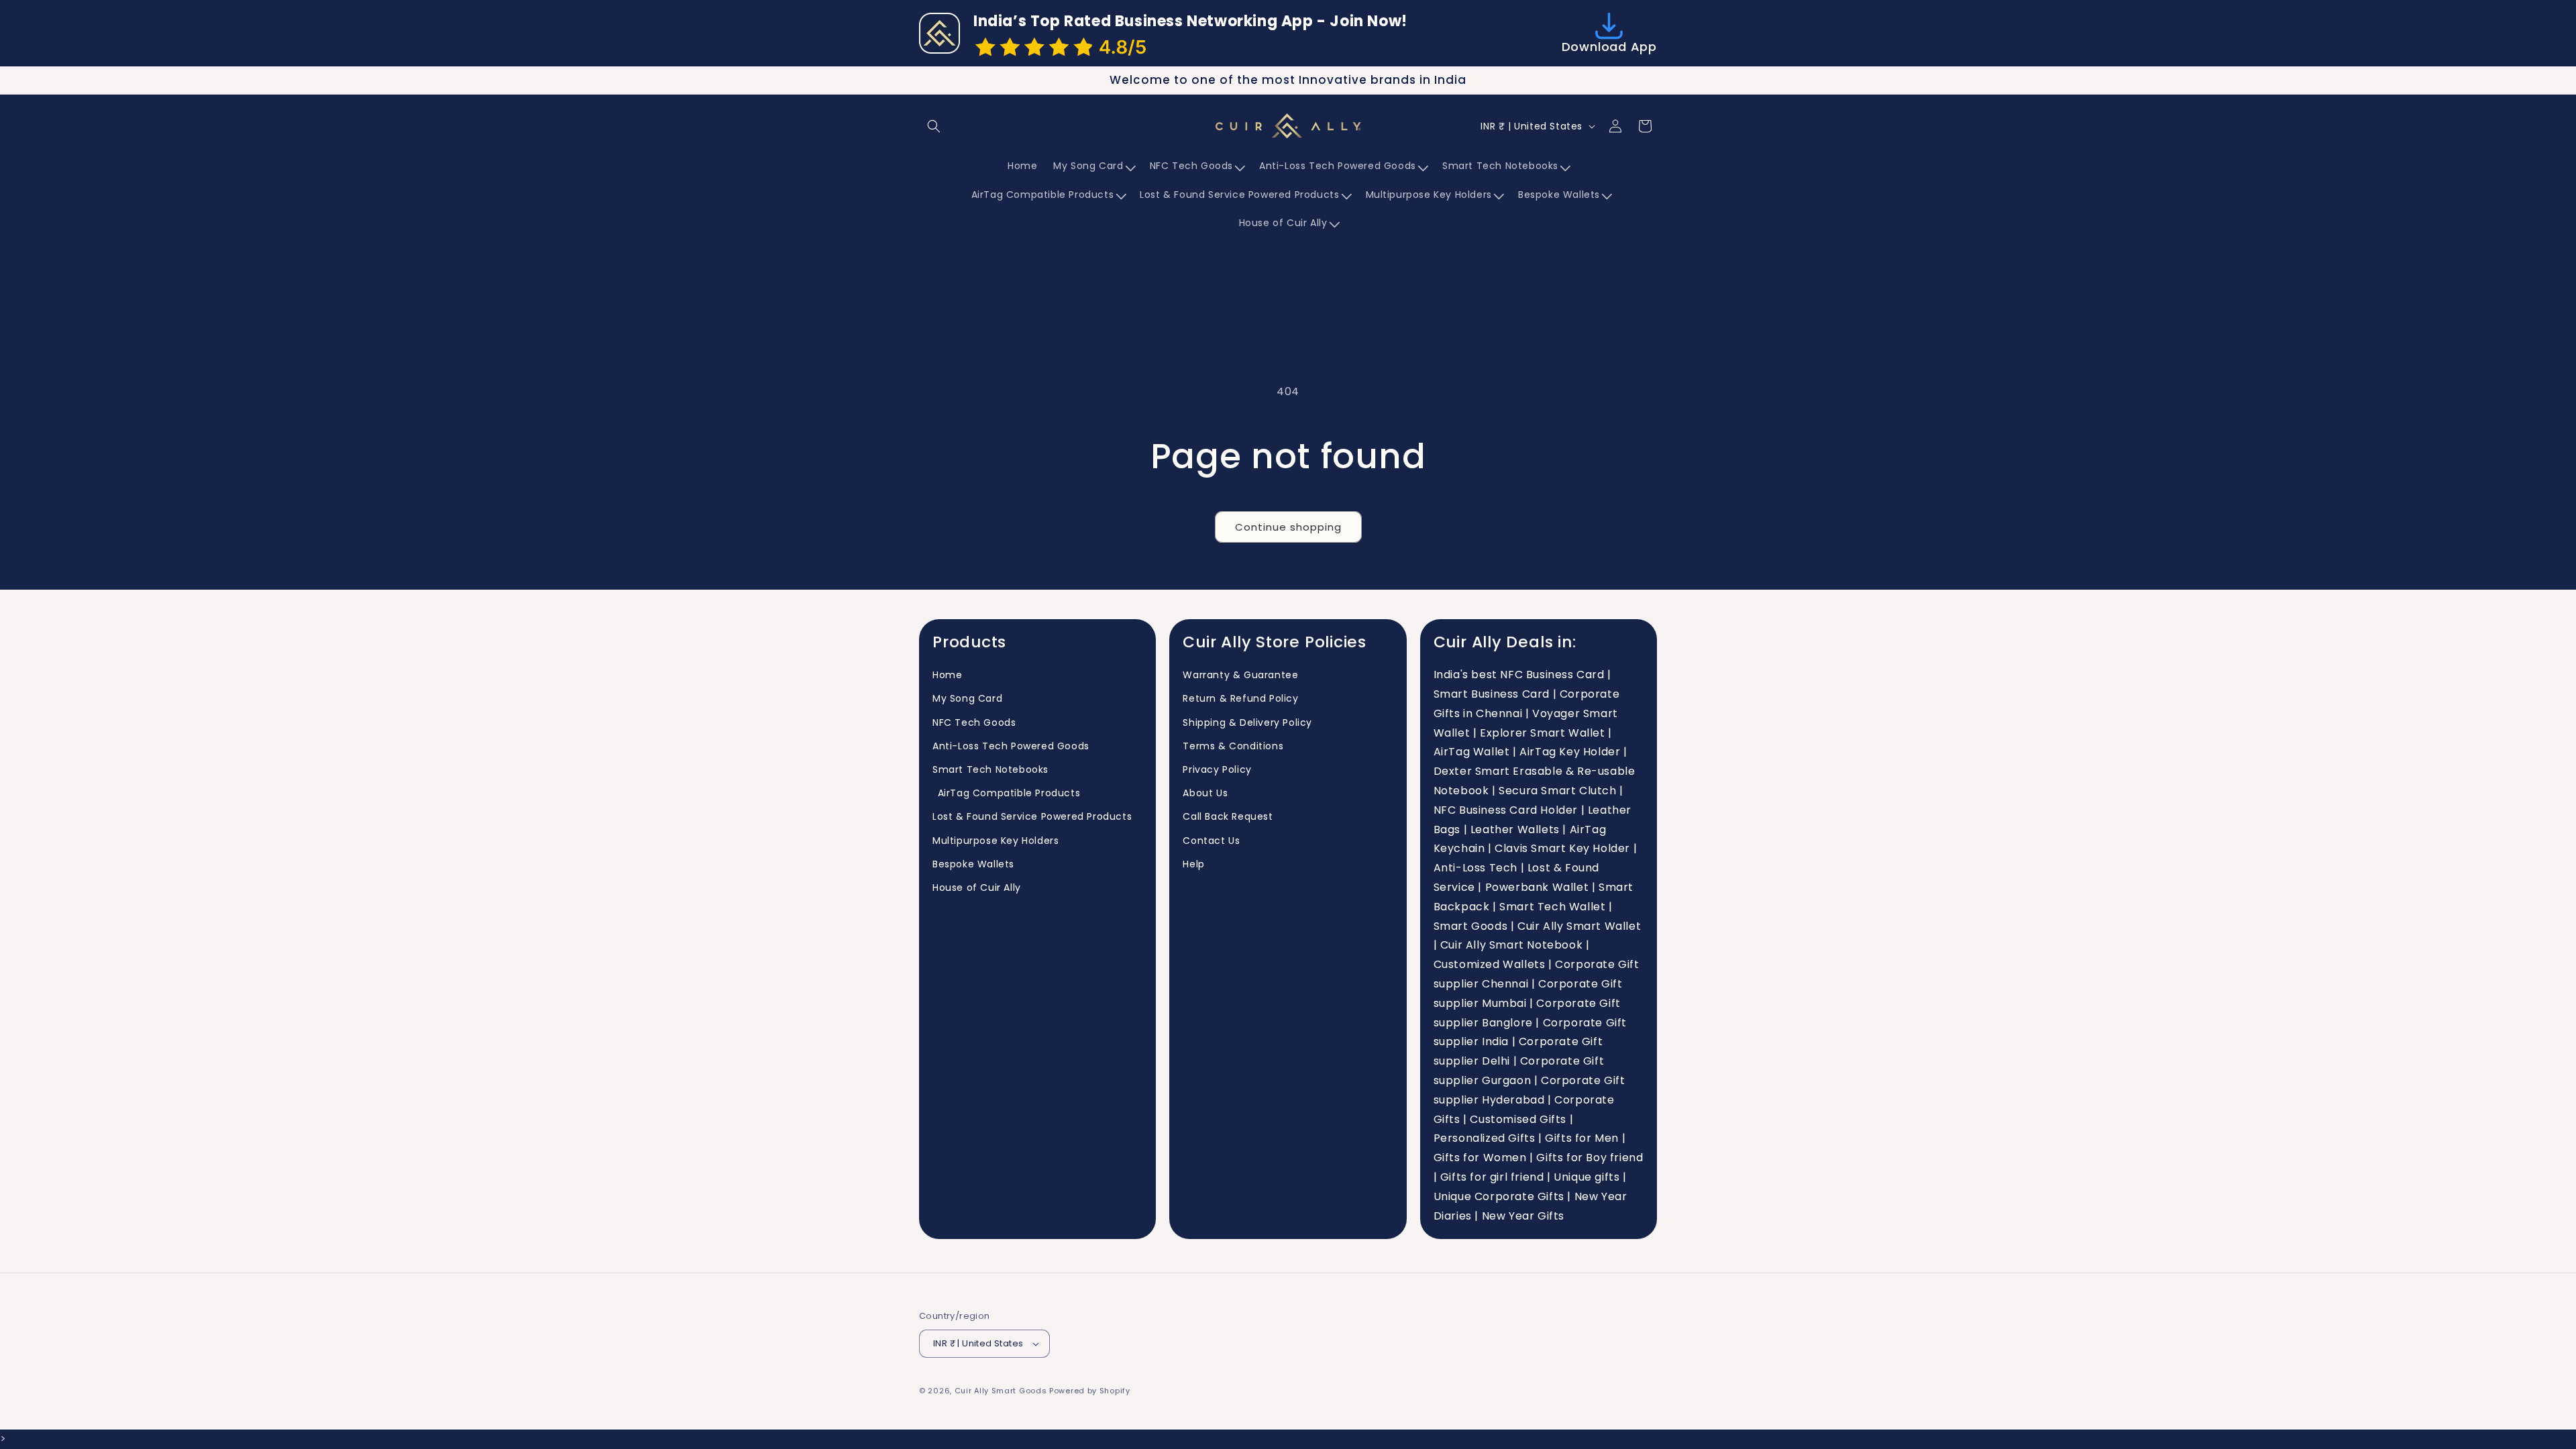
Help (1193, 864)
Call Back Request (1228, 816)
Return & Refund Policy (1240, 698)
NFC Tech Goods (974, 722)
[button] (934, 126)
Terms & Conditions (1233, 746)
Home (947, 675)
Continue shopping (1288, 527)
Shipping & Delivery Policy (1247, 722)
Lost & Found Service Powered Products (1032, 816)
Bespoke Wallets (973, 864)
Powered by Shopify (1090, 1391)
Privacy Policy (1217, 769)
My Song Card (967, 698)
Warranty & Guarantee (1240, 675)
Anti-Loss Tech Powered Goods (1011, 746)
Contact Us (1211, 841)
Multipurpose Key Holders (996, 841)
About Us (1205, 793)
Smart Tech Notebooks (990, 769)
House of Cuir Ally (977, 888)
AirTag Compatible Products (1006, 793)
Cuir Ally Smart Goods (1001, 1391)
